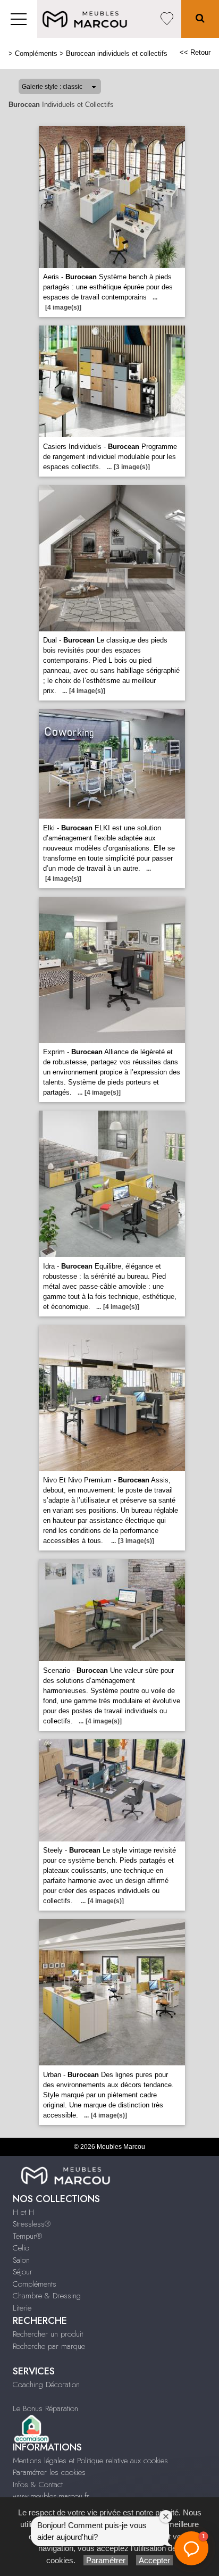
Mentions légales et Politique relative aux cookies (90, 2461)
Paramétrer (106, 2560)
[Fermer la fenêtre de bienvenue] (166, 2516)
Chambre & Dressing (47, 2296)
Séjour (23, 2272)
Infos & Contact (38, 2485)
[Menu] (19, 19)
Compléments (36, 53)
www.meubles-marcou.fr (51, 2496)
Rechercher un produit (48, 2334)
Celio (21, 2248)
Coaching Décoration (46, 2385)
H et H (23, 2212)
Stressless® (32, 2224)
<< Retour (195, 52)
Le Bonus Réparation (45, 2408)
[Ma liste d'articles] (167, 19)
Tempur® (27, 2236)
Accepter (154, 2560)
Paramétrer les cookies (49, 2472)
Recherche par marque (49, 2346)
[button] (191, 2548)
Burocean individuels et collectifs (117, 53)
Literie (22, 2308)
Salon (21, 2260)
